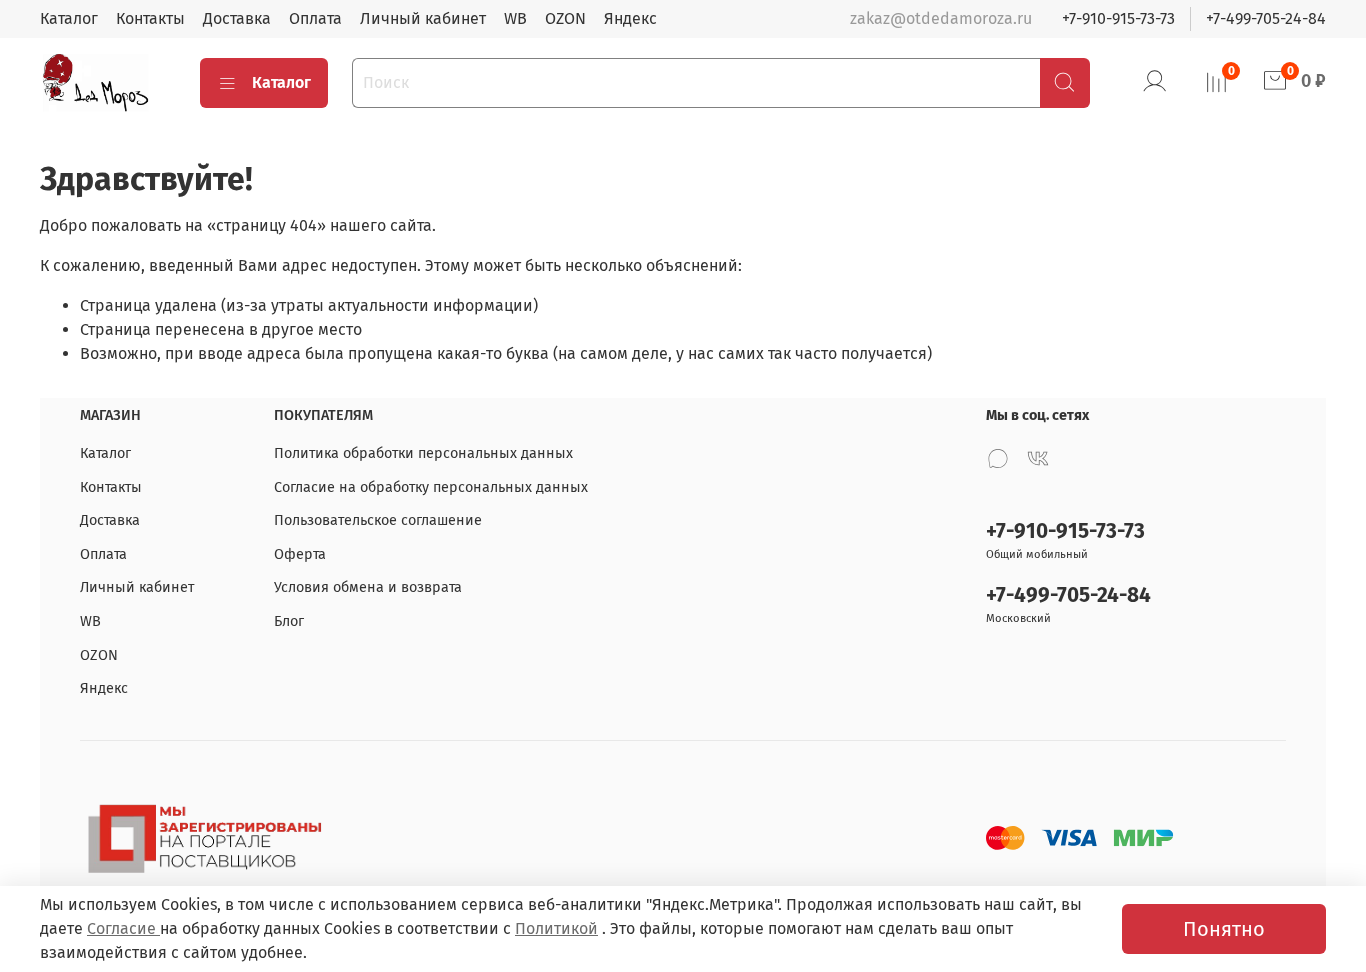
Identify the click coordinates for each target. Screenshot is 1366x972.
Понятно (1224, 929)
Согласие (123, 928)
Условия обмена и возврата (368, 587)
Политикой (556, 928)
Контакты (150, 18)
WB (515, 18)
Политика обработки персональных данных (423, 453)
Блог (289, 621)
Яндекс (630, 18)
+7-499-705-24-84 (1266, 18)
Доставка (237, 18)
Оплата (315, 18)
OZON (565, 18)
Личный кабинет (423, 18)
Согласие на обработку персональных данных (431, 487)
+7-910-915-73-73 (1118, 18)
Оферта (300, 554)
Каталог (69, 18)
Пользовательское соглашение (378, 520)
